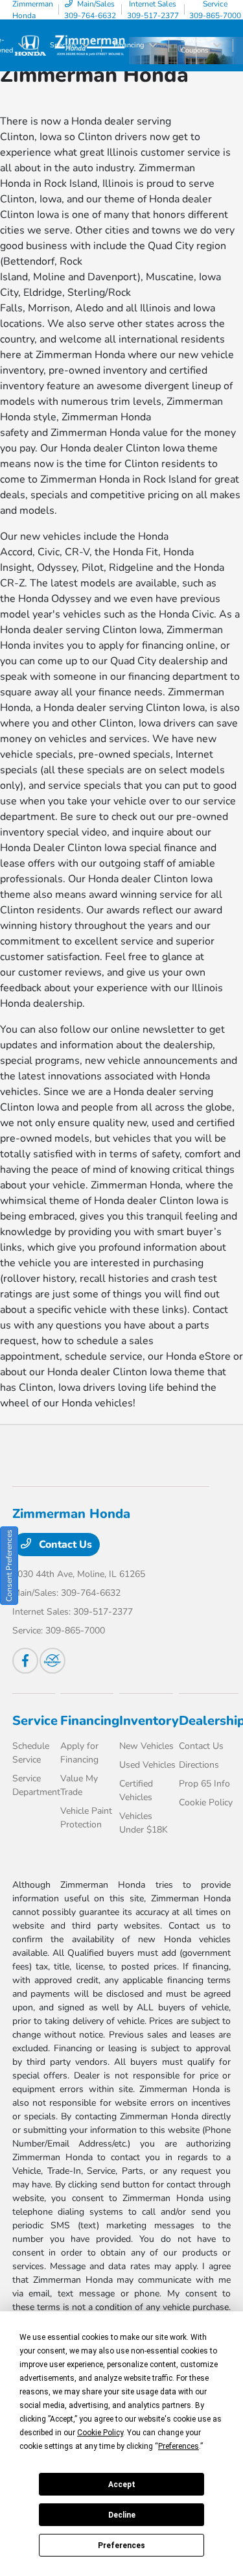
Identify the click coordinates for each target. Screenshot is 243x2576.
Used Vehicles (147, 1765)
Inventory (149, 1721)
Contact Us (64, 1545)
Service (35, 1721)
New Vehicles (146, 1746)
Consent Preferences (9, 1566)
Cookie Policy (206, 1802)
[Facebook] (25, 1661)
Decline (122, 2515)
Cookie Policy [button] (100, 2433)
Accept (122, 2485)
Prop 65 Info (204, 1784)
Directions (199, 1765)
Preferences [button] (179, 2446)
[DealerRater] (52, 1661)
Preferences (121, 2546)
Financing (90, 1721)
